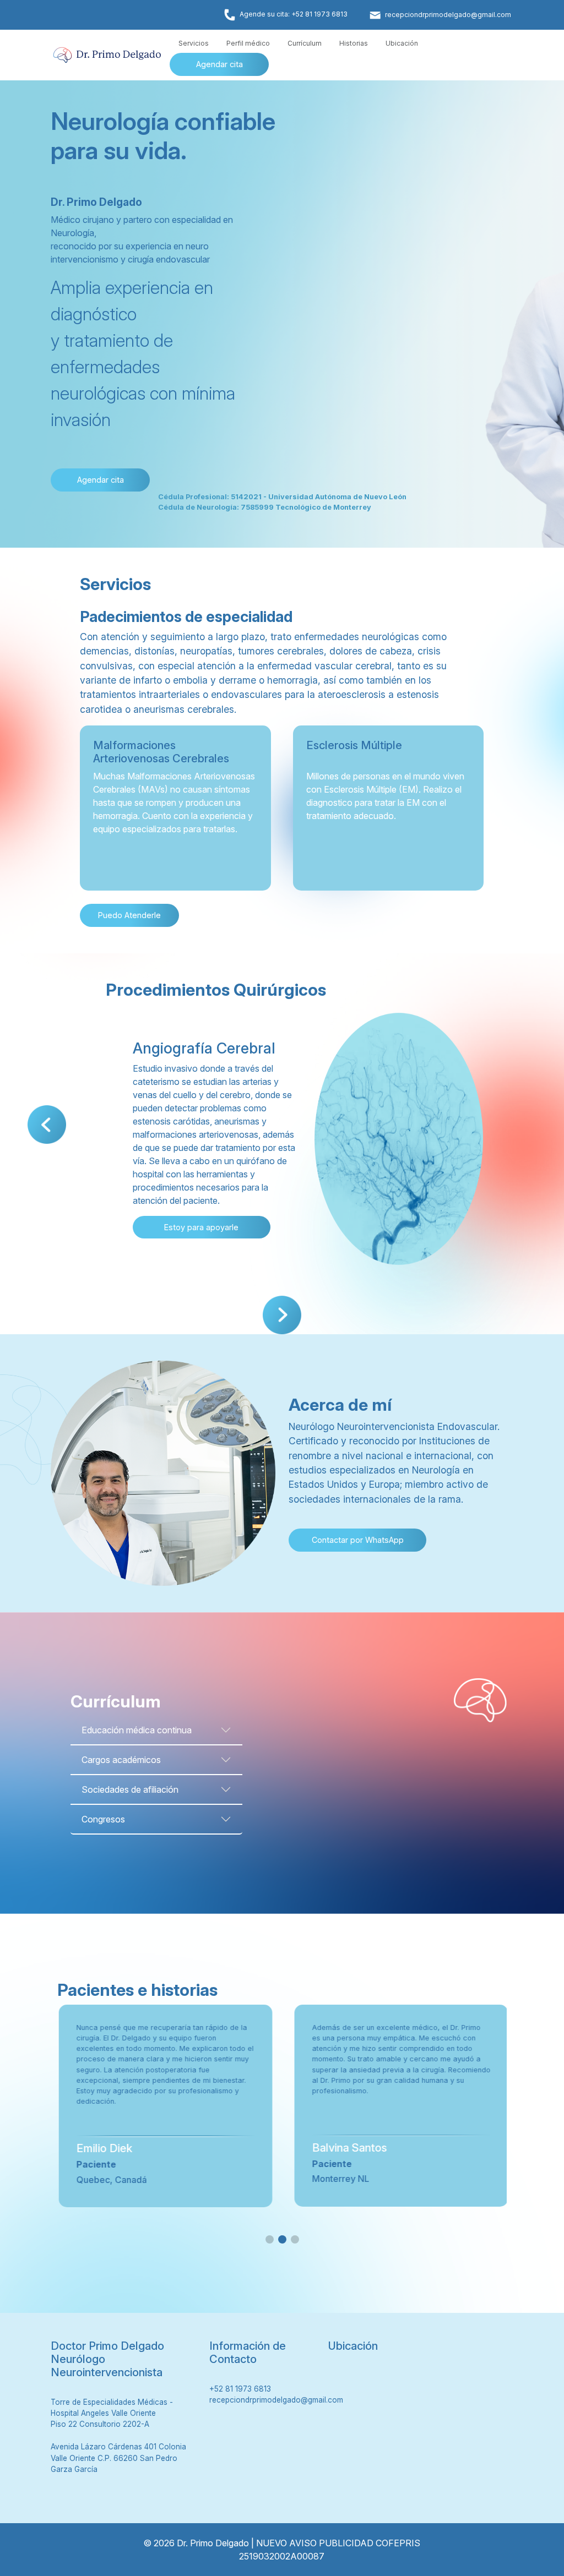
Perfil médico (248, 43)
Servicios (194, 43)
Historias (354, 43)
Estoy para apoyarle (201, 1227)
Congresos (103, 1819)
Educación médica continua (137, 1730)
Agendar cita (219, 64)
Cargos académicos (121, 1760)
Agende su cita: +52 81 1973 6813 (294, 14)
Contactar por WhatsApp (358, 1540)
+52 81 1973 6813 (240, 2389)
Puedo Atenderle (129, 915)
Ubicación (402, 43)
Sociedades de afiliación (130, 1789)
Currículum (305, 43)
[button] (47, 1125)
